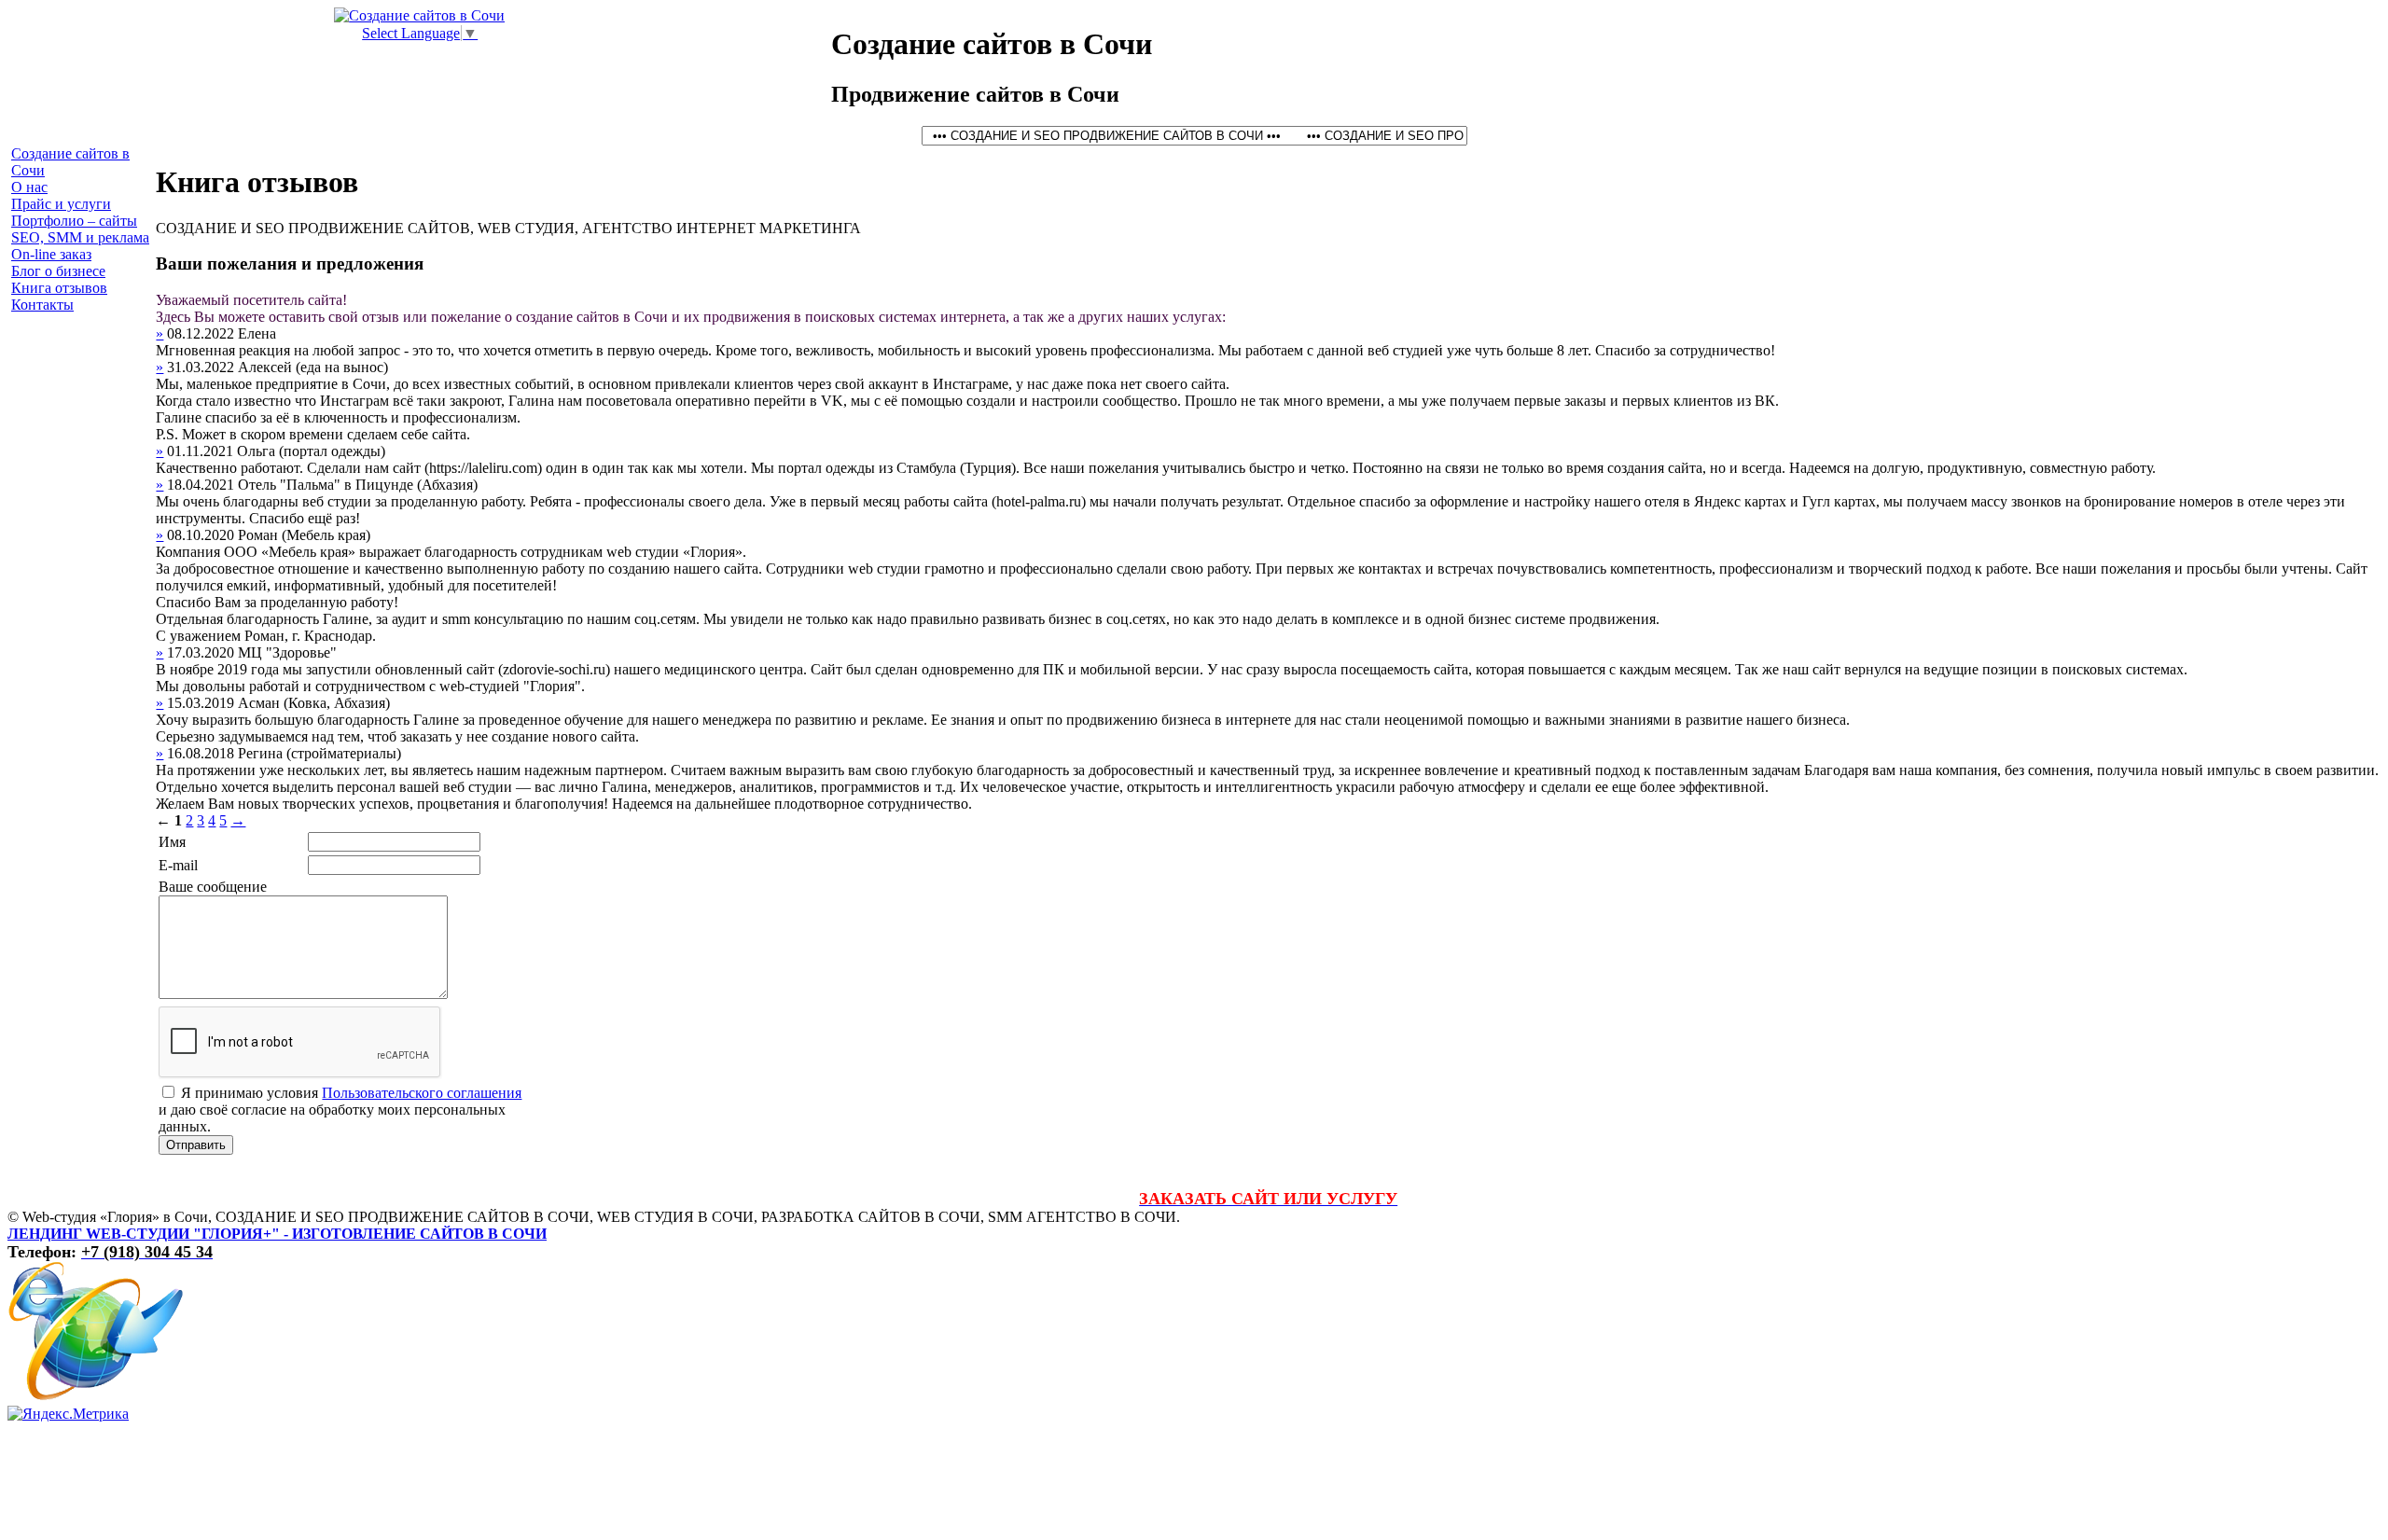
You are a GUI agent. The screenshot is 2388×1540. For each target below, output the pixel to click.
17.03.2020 (202, 652)
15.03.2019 (202, 703)
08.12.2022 (202, 333)
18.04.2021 (202, 485)
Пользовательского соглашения (422, 1093)
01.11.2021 (202, 451)
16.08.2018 (202, 753)
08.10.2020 (202, 535)
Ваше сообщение (213, 887)
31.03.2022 (202, 367)
